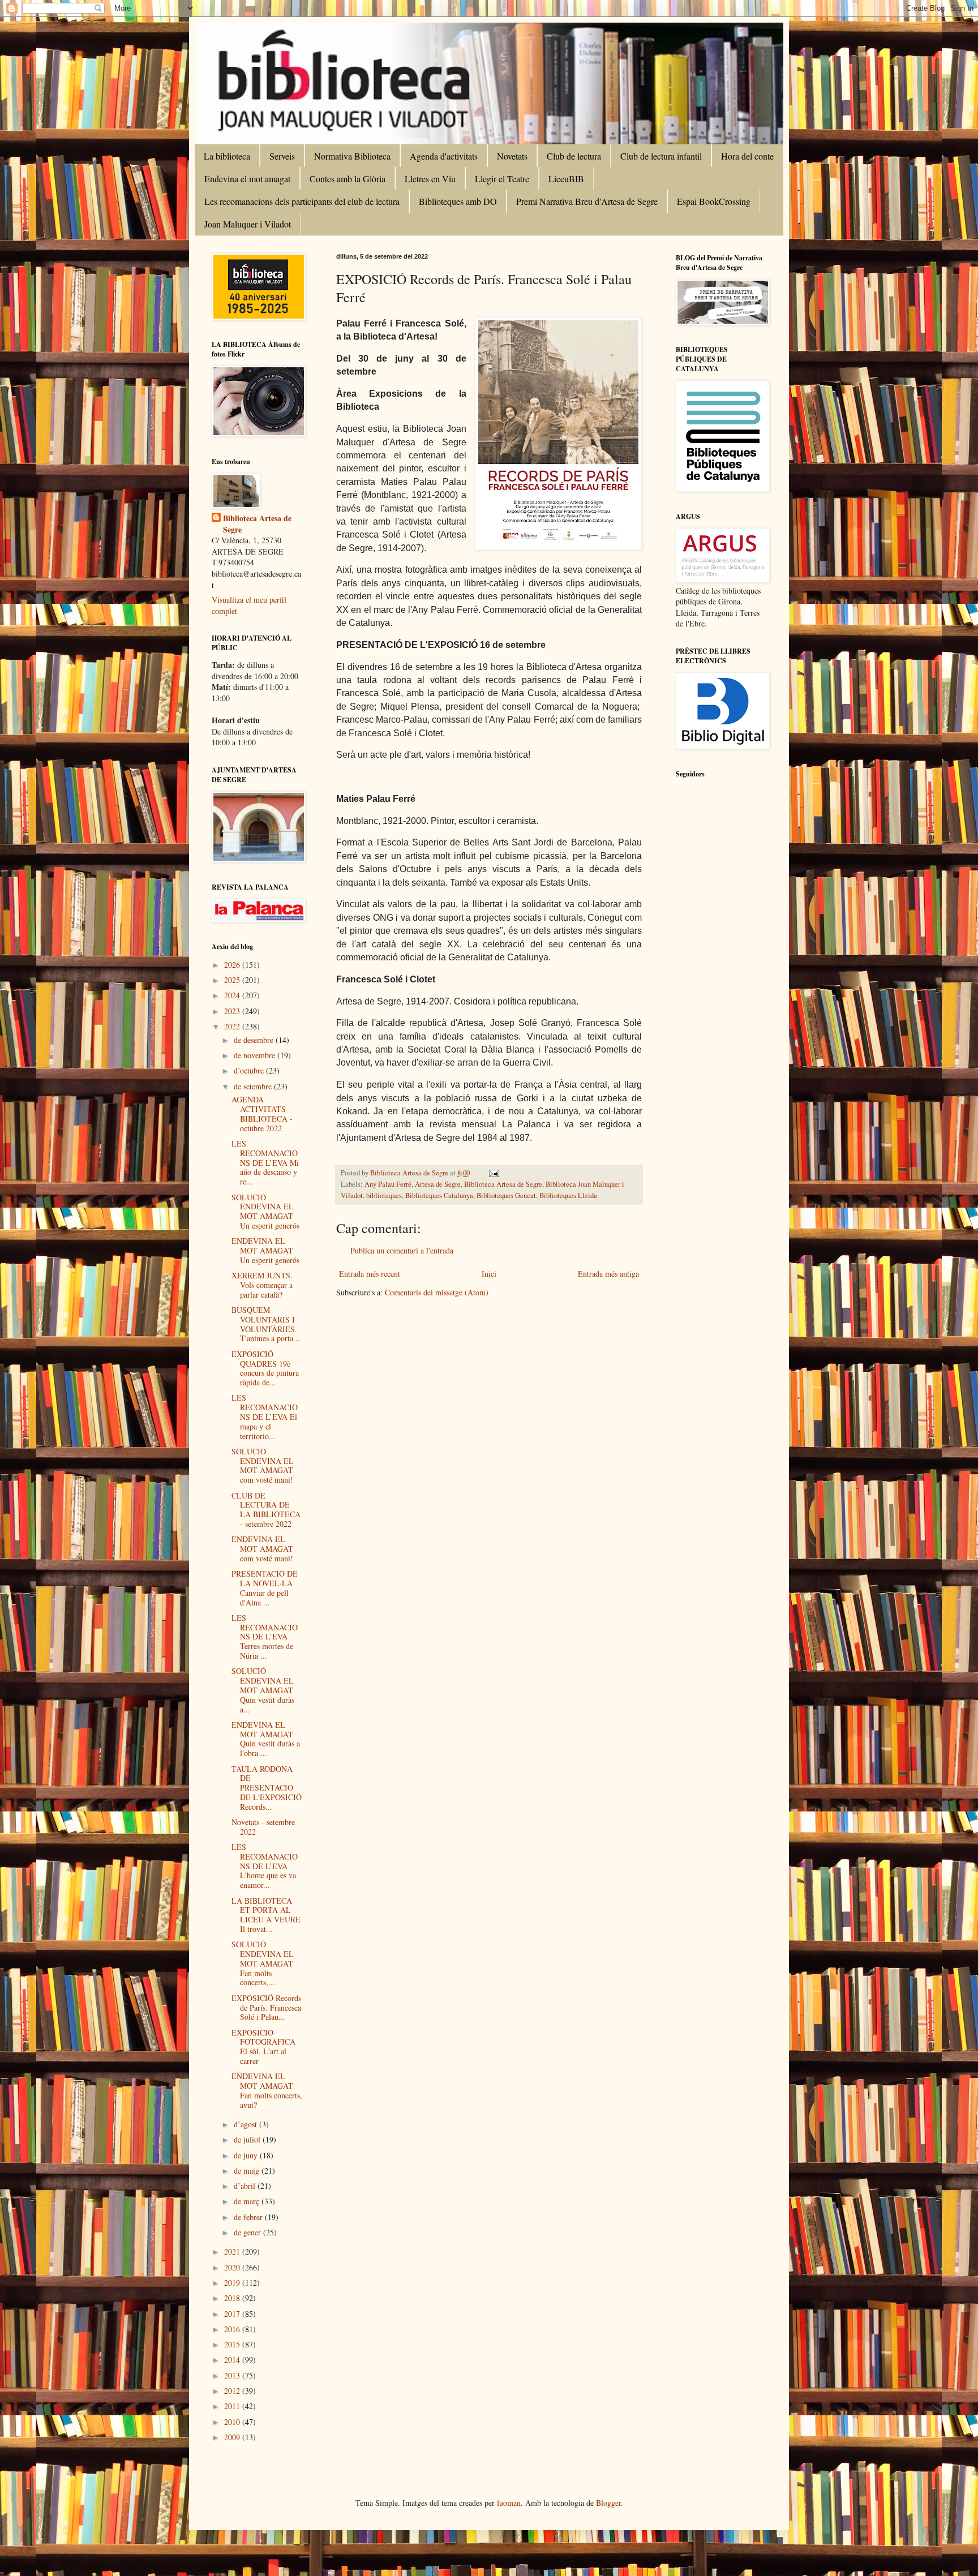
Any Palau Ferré (388, 1184)
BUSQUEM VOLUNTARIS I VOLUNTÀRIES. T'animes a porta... (266, 1324)
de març (248, 2201)
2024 (233, 995)
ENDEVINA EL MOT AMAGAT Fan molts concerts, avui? (267, 2090)
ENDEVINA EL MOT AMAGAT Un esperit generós (265, 1250)
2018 (233, 2298)
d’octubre (250, 1070)
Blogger (608, 2503)
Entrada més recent (370, 1274)
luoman (509, 2503)
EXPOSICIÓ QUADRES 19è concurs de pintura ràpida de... (265, 1368)
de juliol (248, 2139)
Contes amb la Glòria (348, 179)
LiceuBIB (566, 179)
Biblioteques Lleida (568, 1195)
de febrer (249, 2217)
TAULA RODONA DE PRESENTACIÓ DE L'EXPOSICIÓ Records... (267, 1788)
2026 (233, 965)
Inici (489, 1274)
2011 (233, 2406)
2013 (233, 2375)
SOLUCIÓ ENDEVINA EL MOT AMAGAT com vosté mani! (263, 1465)
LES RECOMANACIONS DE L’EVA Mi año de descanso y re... (265, 1162)
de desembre (255, 1040)
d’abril (246, 2186)
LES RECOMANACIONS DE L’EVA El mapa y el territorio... (265, 1416)
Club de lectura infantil (661, 156)
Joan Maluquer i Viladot (248, 224)
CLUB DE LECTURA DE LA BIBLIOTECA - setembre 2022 (266, 1510)
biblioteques (384, 1195)
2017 (233, 2314)
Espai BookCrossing (714, 201)
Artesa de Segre (438, 1184)
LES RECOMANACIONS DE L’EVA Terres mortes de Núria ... (265, 1637)
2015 (233, 2344)
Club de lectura (574, 156)
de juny (247, 2155)
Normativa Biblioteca (352, 156)
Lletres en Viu (430, 179)
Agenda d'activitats (444, 156)
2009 (233, 2437)
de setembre (254, 1086)
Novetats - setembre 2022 (263, 1827)
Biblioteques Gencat (506, 1195)
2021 (233, 2251)
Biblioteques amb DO (458, 201)
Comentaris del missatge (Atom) (437, 1292)
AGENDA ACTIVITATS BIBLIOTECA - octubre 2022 (262, 1113)
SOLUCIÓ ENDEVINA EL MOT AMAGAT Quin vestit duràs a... (263, 1690)
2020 (233, 2267)
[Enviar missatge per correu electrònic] (493, 1173)
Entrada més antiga (608, 1274)
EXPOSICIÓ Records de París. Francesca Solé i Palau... (266, 2008)
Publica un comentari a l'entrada (402, 1250)
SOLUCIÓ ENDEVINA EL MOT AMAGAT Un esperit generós (265, 1211)
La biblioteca (227, 156)
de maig (248, 2171)
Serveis (282, 156)
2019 (233, 2283)
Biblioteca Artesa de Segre (503, 1184)
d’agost (246, 2124)
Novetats (512, 156)
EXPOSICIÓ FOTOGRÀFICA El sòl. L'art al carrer (263, 2047)
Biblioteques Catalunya (439, 1195)
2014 (233, 2360)
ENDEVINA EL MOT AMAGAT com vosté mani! (262, 1549)
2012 (233, 2391)
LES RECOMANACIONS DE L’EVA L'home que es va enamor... (265, 1866)
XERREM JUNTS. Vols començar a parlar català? (262, 1285)
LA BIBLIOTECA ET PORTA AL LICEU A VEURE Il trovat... (266, 1915)
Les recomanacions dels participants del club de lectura (302, 201)
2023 (233, 1011)
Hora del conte (747, 156)
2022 (233, 1026)
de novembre (256, 1055)
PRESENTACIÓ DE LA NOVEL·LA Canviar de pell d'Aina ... (265, 1588)
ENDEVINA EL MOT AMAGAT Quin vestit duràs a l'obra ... (266, 1739)
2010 (233, 2422)
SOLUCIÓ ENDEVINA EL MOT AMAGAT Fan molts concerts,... (263, 1963)
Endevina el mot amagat (247, 179)
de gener (248, 2232)
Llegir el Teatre (502, 179)
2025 (233, 980)
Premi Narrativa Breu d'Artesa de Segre (587, 201)
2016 (233, 2329)
